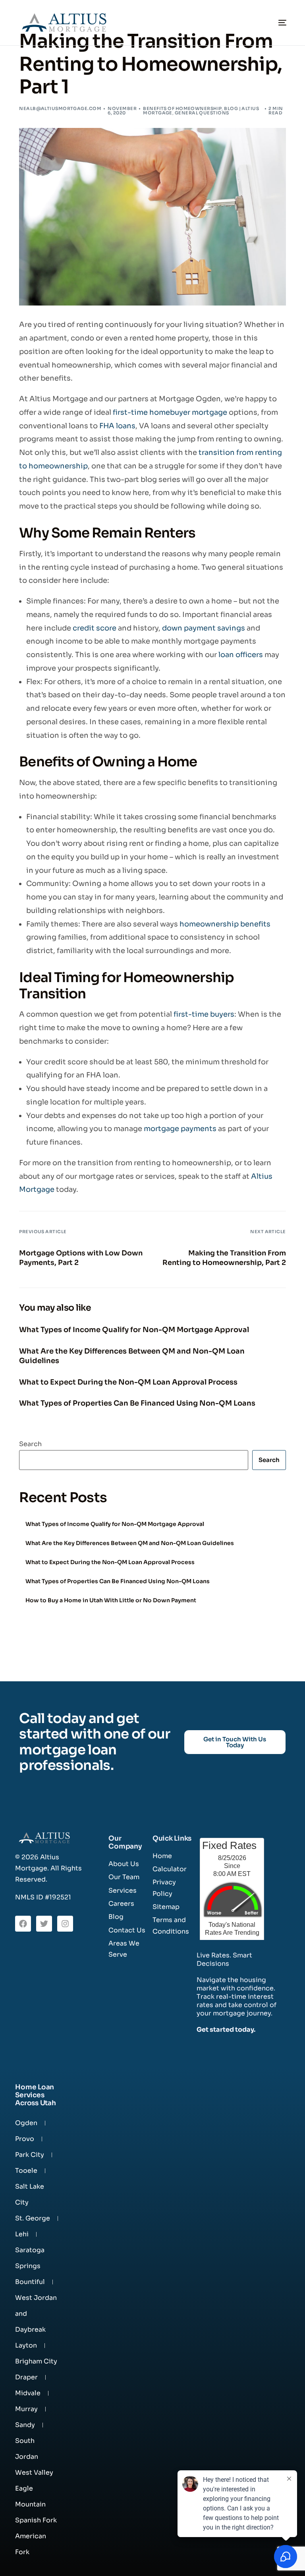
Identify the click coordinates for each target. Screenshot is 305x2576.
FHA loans (117, 426)
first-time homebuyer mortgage (170, 412)
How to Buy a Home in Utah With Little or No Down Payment (111, 1600)
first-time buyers (204, 1014)
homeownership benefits (225, 924)
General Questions (202, 113)
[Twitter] (44, 1924)
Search (30, 1444)
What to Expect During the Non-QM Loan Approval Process (110, 1562)
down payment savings (204, 628)
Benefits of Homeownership (182, 108)
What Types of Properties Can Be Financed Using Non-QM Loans (118, 1581)
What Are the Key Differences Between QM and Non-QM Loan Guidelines (130, 1543)
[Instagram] (65, 1924)
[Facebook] (23, 1924)
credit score (95, 628)
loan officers (241, 655)
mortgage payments (180, 1129)
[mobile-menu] (274, 23)
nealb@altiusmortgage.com (60, 108)
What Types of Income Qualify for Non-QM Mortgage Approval (115, 1524)
